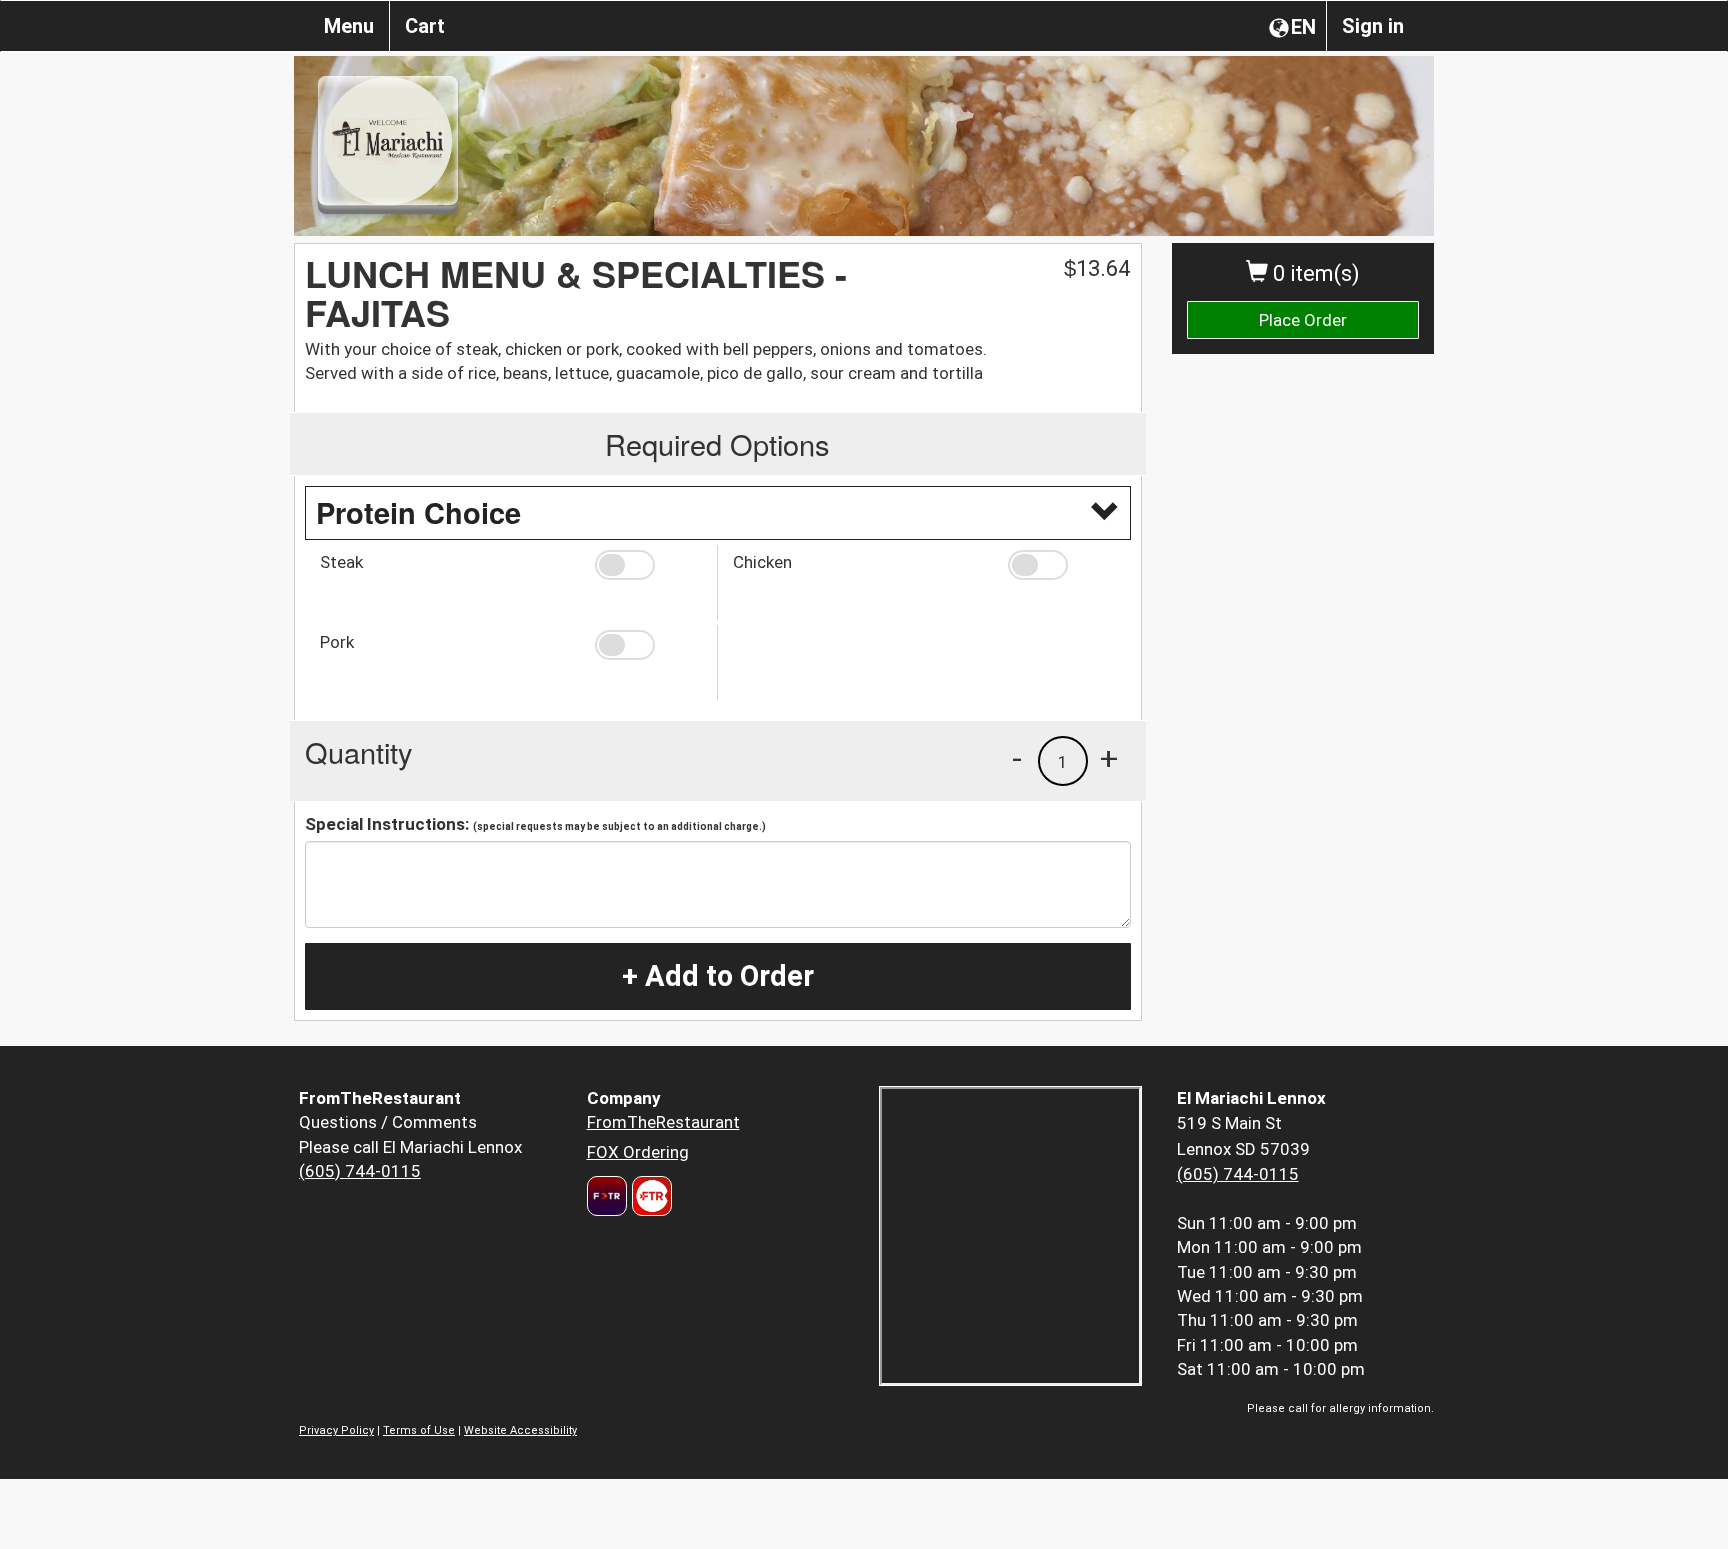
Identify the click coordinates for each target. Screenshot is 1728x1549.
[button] (648, 565)
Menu (349, 26)
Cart (425, 26)
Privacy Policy (336, 1430)
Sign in (1373, 26)
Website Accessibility (520, 1430)
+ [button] (1109, 758)
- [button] (1017, 758)
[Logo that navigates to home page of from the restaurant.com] (607, 1196)
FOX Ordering (638, 1152)
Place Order (1303, 320)
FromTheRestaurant (663, 1122)
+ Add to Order (718, 976)
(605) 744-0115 (360, 1171)
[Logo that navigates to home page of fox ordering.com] (649, 1196)
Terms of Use (419, 1430)
